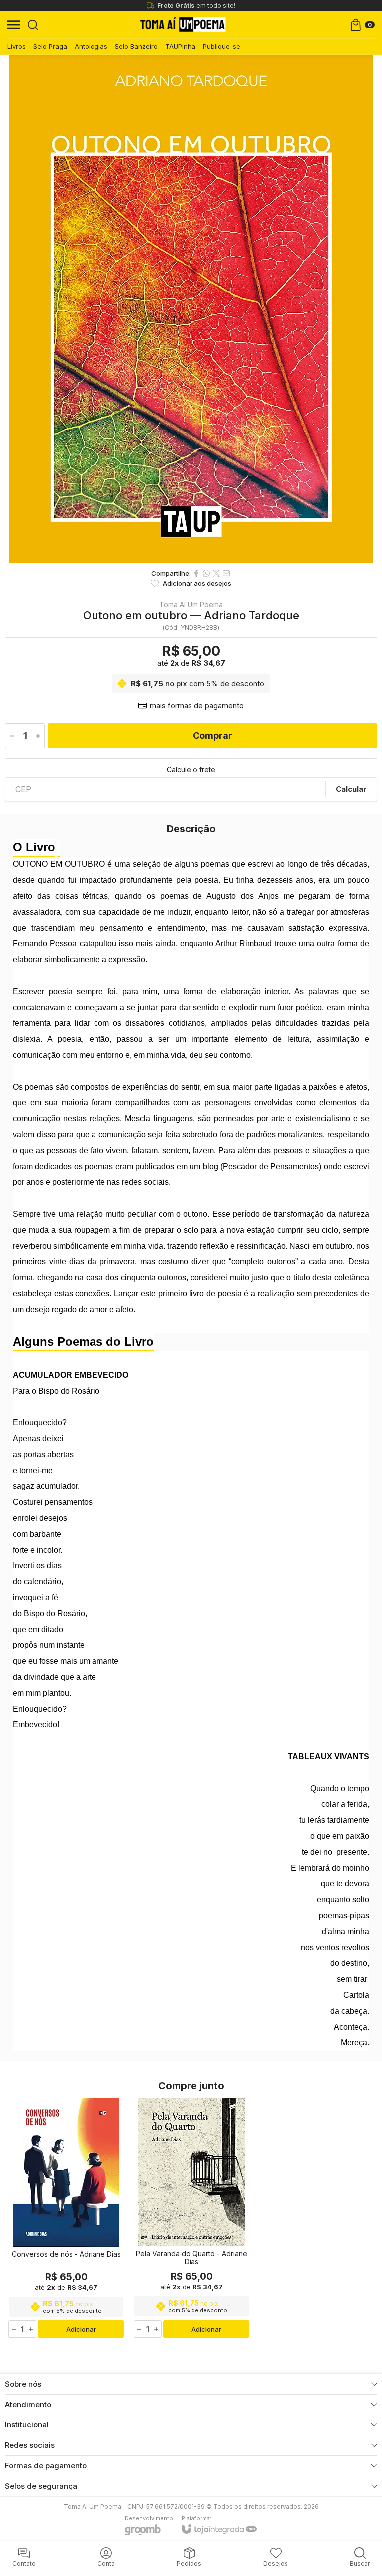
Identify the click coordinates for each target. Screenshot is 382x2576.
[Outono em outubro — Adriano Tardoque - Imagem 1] (191, 309)
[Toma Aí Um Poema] (183, 25)
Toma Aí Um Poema (191, 605)
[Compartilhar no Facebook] (196, 573)
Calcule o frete (191, 770)
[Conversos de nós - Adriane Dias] (66, 2218)
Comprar (213, 736)
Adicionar (81, 2329)
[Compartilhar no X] (216, 573)
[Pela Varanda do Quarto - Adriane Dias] (191, 2218)
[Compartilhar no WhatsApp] (206, 573)
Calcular (351, 789)
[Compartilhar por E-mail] (226, 573)
